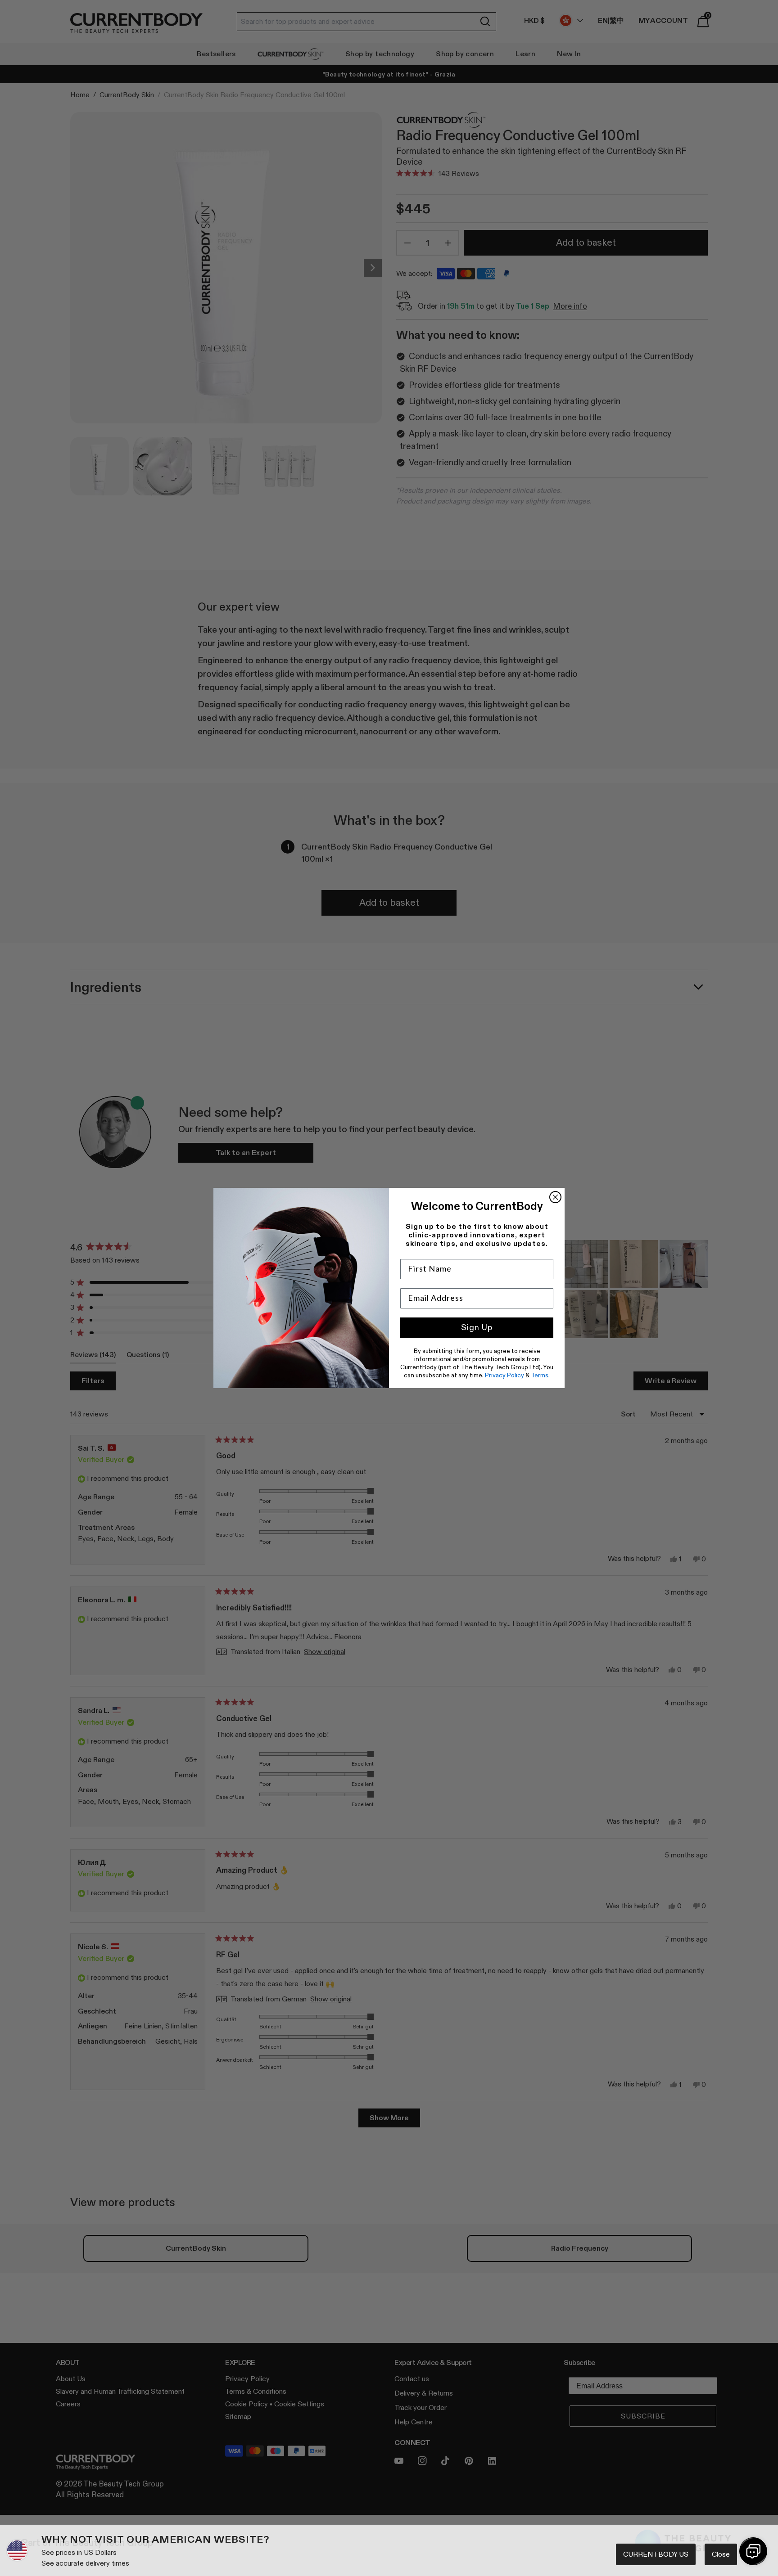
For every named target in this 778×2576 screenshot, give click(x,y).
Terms (540, 1375)
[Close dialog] (555, 1197)
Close (721, 2554)
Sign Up (477, 1327)
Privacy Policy (504, 1375)
